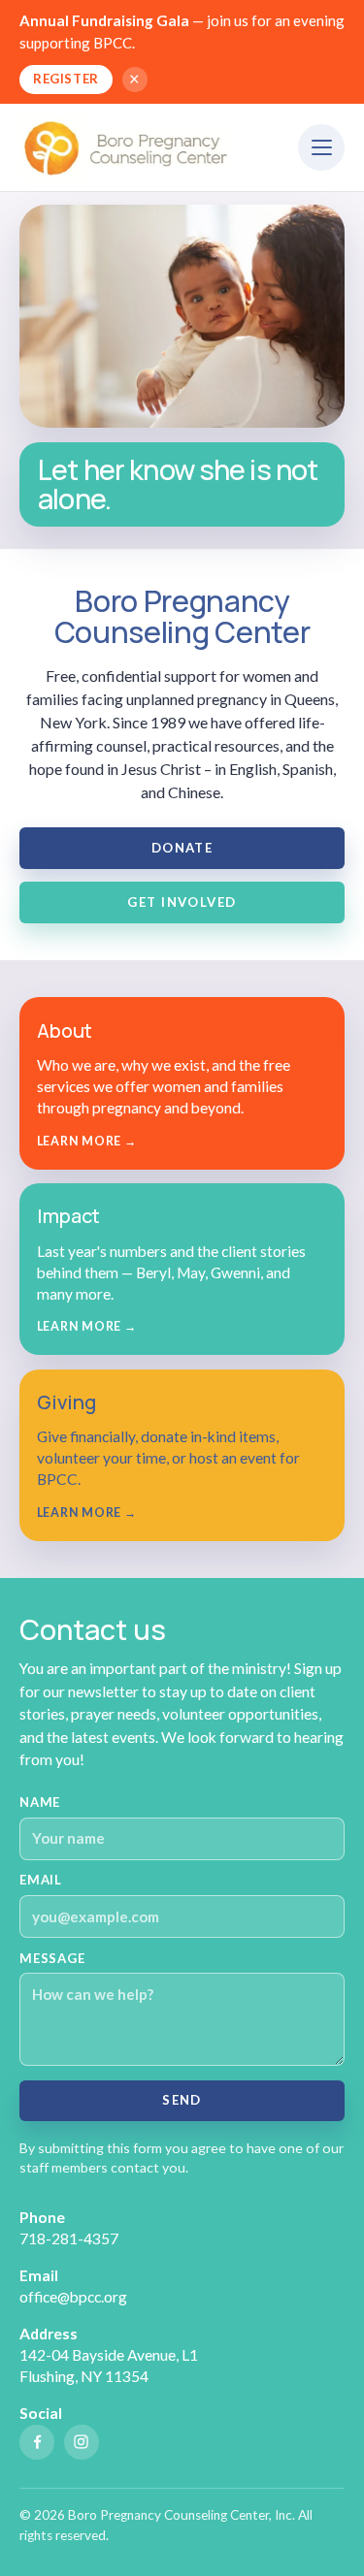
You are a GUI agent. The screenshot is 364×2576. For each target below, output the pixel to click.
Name (40, 1802)
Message (52, 1958)
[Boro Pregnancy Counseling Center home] (129, 148)
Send (182, 2100)
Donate (182, 848)
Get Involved (182, 902)
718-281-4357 (69, 2238)
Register (66, 79)
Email (41, 1880)
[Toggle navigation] (321, 147)
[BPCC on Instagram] (82, 2442)
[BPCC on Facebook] (37, 2442)
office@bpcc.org (73, 2297)
